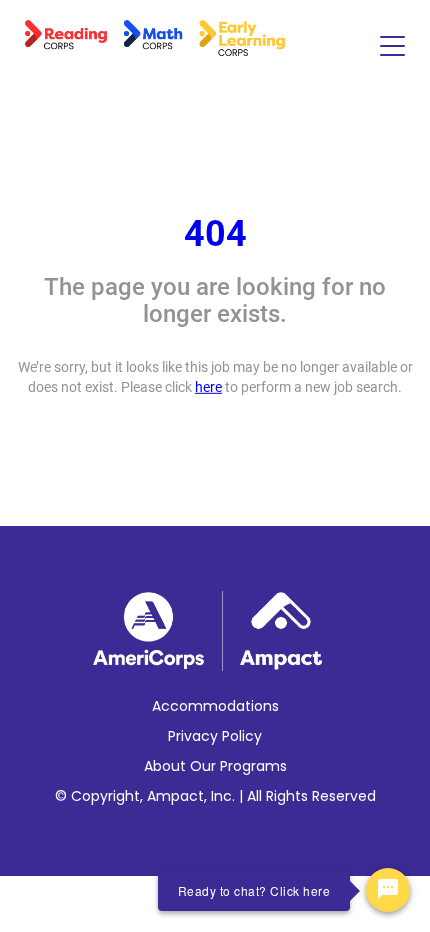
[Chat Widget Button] (388, 890)
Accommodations (215, 706)
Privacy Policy (215, 736)
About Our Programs (215, 766)
